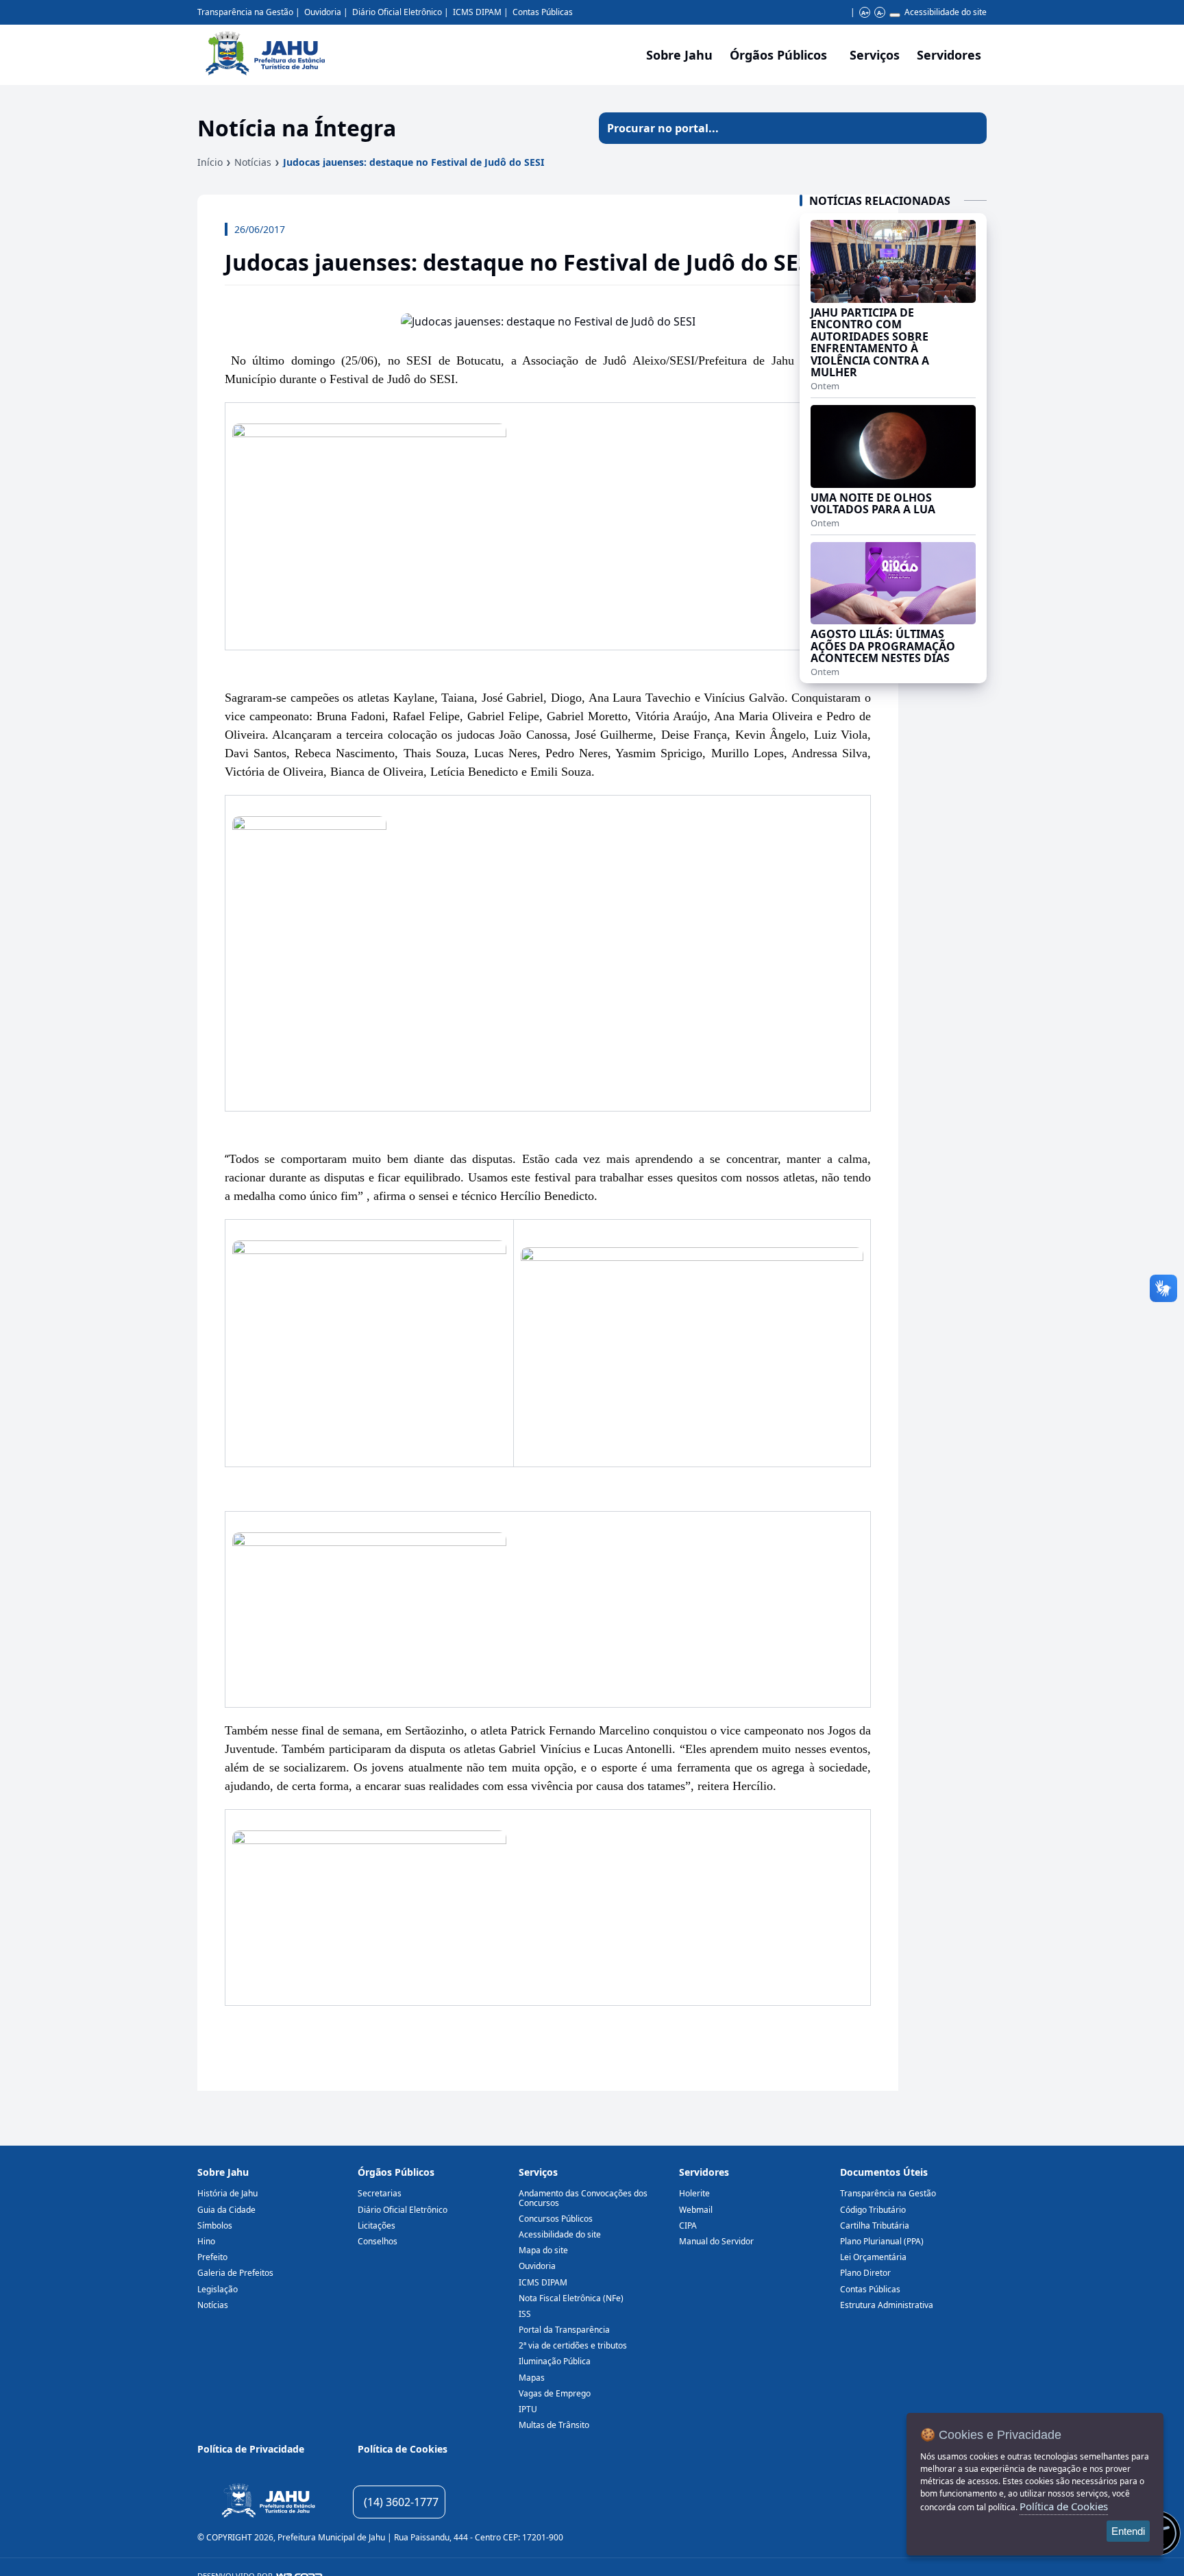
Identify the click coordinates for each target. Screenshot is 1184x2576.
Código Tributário (873, 2210)
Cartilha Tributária (875, 2225)
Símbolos (215, 2225)
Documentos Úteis (884, 2172)
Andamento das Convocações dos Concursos (583, 2198)
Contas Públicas (543, 12)
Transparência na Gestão (245, 12)
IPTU (528, 2409)
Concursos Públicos (556, 2219)
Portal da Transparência (564, 2330)
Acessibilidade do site (946, 12)
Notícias (253, 162)
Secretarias (380, 2193)
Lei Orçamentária (873, 2257)
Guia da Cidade (226, 2210)
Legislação (218, 2289)
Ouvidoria (323, 12)
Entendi (1128, 2531)
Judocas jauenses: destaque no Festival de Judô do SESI (414, 162)
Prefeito (212, 2257)
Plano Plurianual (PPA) (882, 2241)
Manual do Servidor (716, 2241)
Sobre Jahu (679, 55)
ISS (525, 2314)
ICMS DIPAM (477, 12)
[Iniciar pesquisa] (971, 128)
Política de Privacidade (251, 2449)
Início (210, 162)
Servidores (704, 2172)
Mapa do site (543, 2250)
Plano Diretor (865, 2273)
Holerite (694, 2193)
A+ (865, 13)
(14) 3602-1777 (401, 2502)
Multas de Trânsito (554, 2425)
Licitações (377, 2225)
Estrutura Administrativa (887, 2305)
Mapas (532, 2378)
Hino (206, 2241)
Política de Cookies (403, 2449)
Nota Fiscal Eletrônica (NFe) (571, 2298)
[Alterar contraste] (895, 15)
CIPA (688, 2225)
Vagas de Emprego (555, 2393)
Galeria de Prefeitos (235, 2273)
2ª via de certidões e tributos (573, 2345)
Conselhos (378, 2241)
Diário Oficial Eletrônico (397, 12)
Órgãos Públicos (396, 2172)
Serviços (875, 55)
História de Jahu (227, 2193)
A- (880, 13)
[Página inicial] (268, 2502)
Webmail (696, 2210)
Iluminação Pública (555, 2361)
